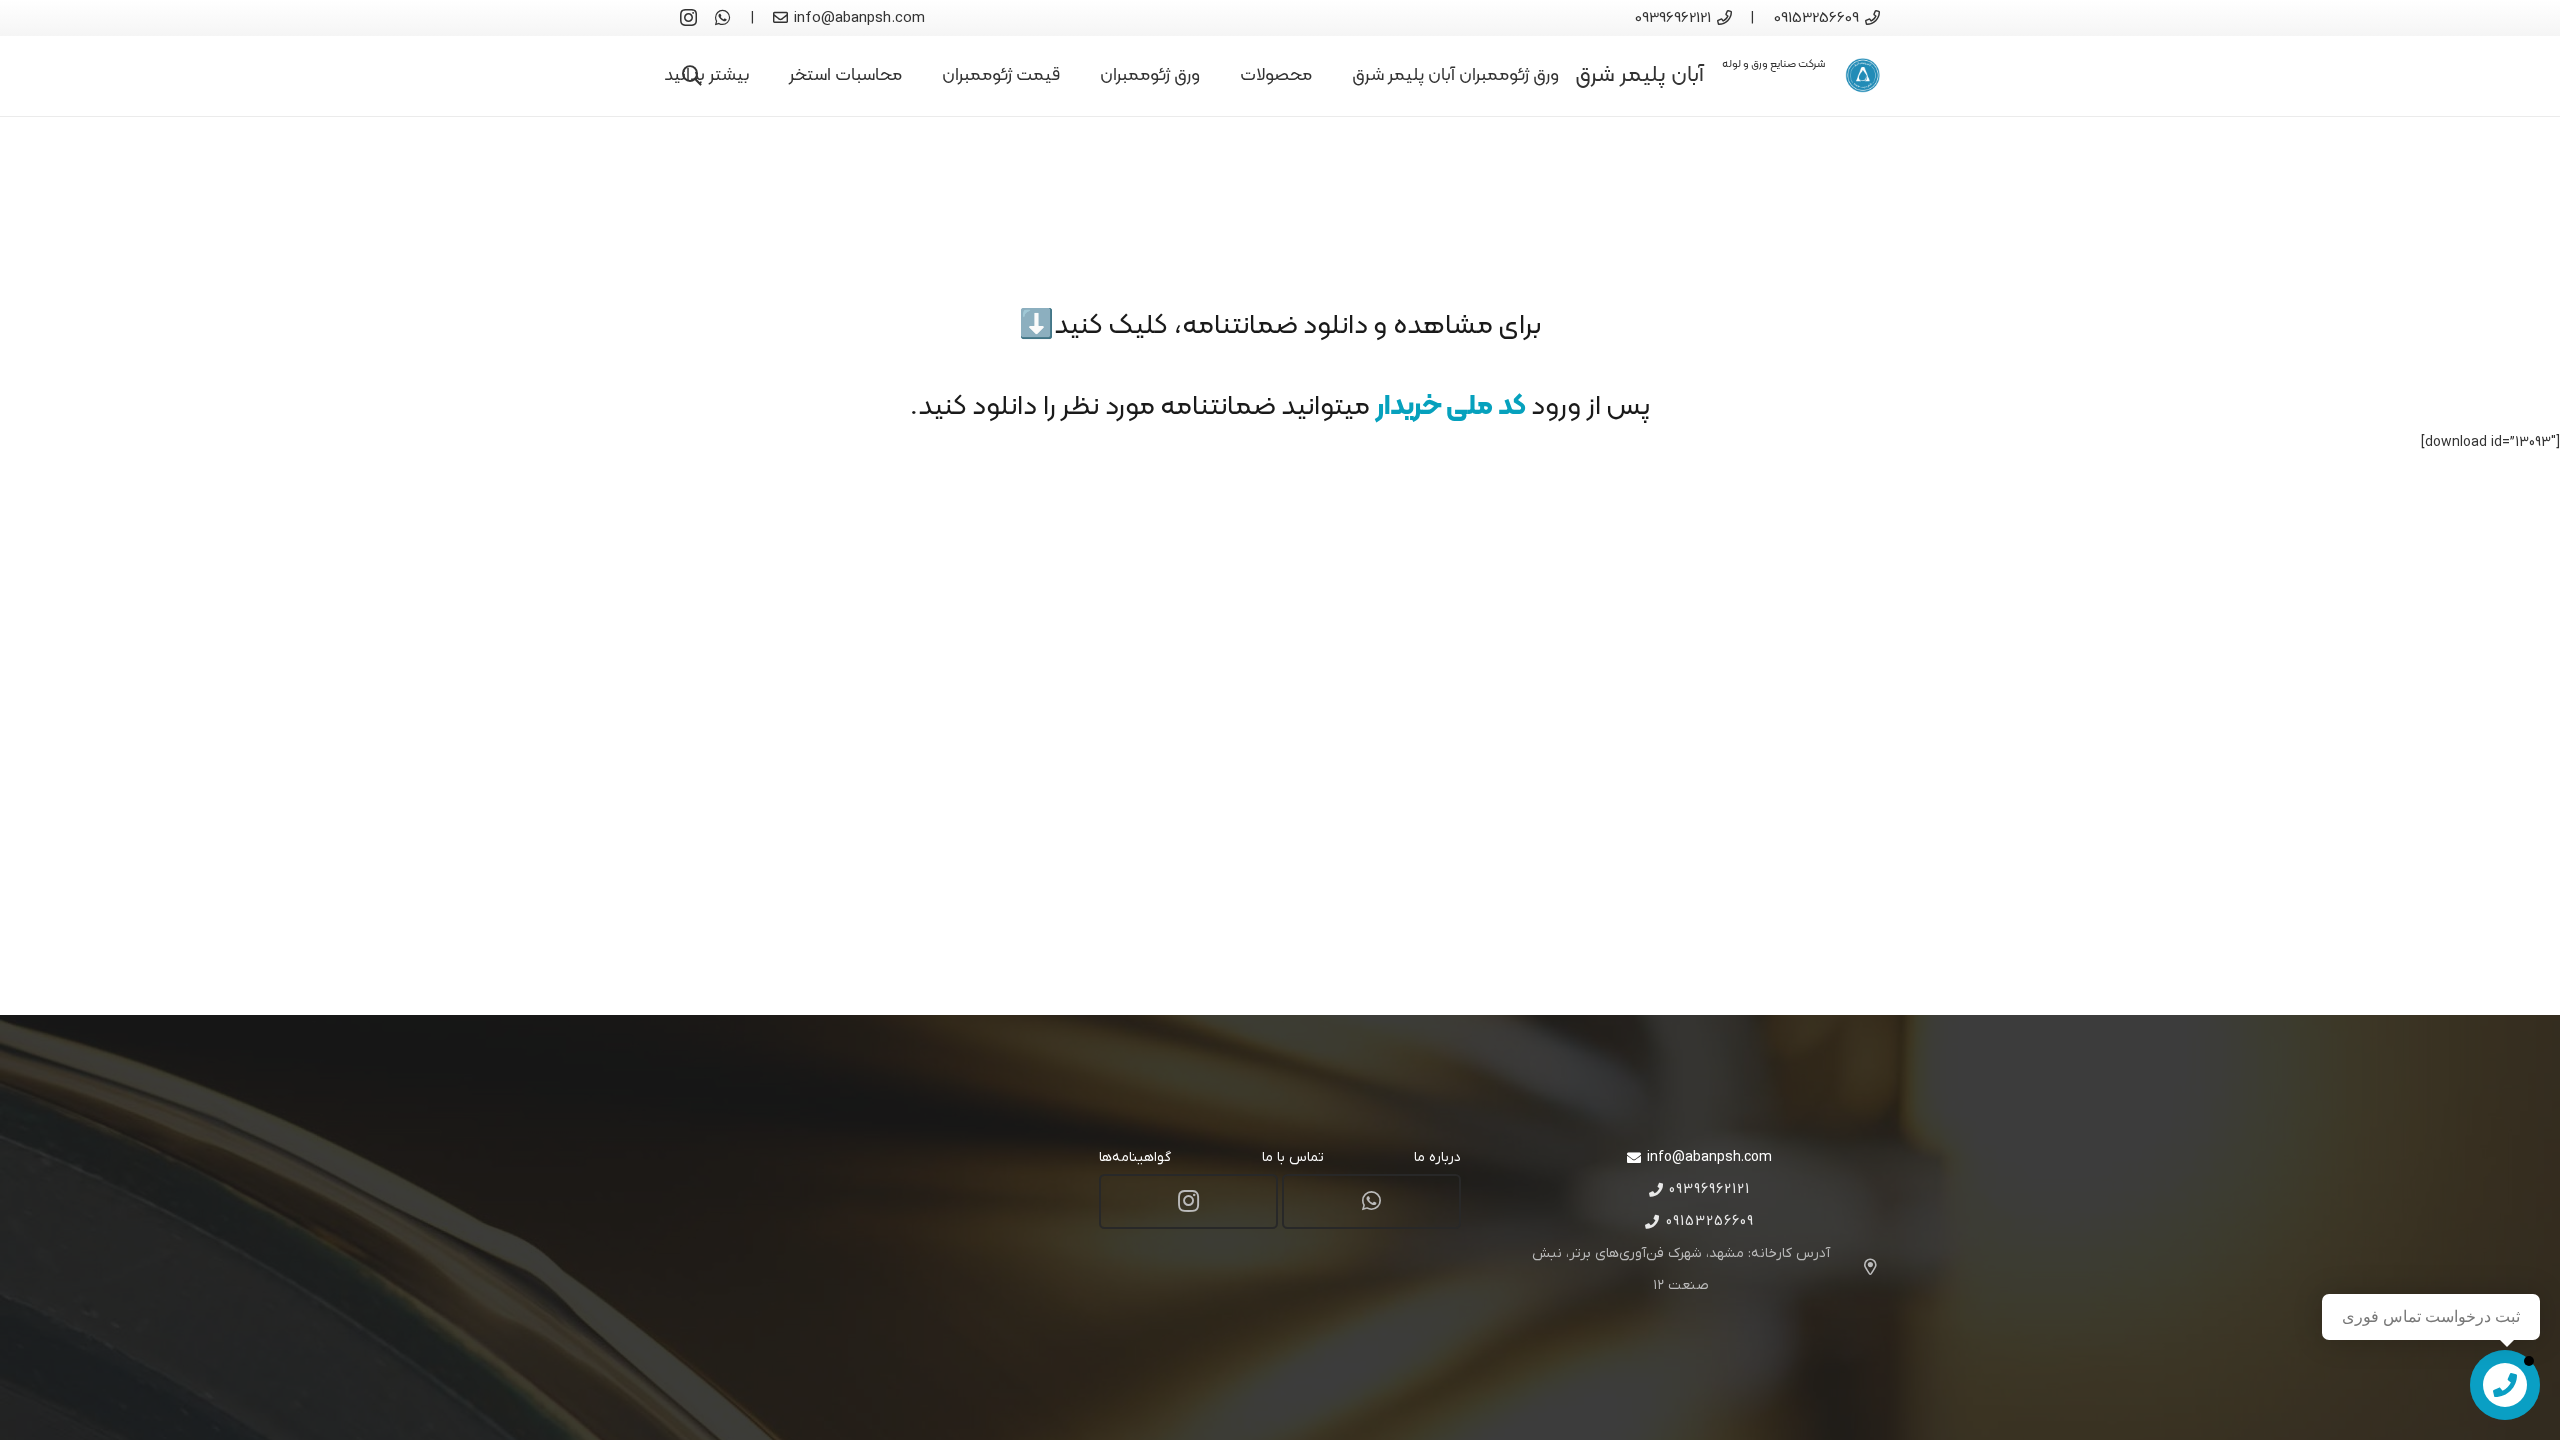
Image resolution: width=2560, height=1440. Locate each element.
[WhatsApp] (723, 17)
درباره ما (1437, 1157)
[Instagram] (688, 18)
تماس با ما (1293, 1157)
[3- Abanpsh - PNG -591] (1862, 75)
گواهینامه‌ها (1135, 1157)
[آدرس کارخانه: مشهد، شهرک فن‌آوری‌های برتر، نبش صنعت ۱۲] (1861, 1270)
